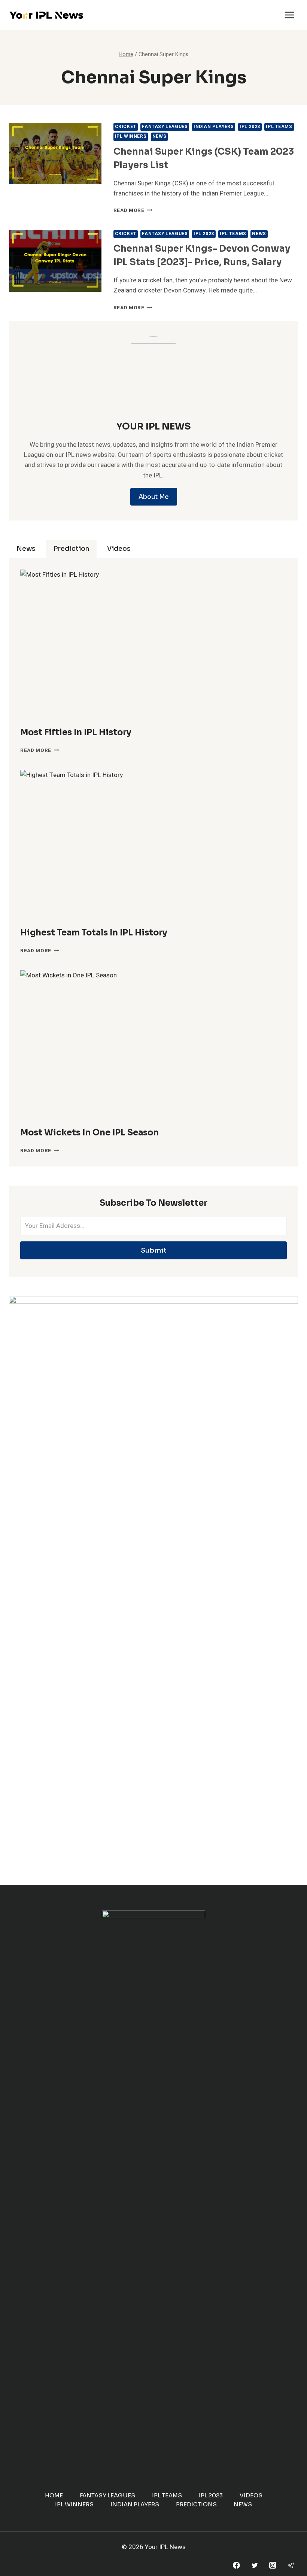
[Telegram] (291, 2565)
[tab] (26, 549)
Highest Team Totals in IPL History (94, 933)
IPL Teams (279, 127)
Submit (154, 1250)
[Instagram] (273, 2565)
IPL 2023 (250, 127)
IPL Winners (131, 136)
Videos (251, 2495)
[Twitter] (254, 2565)
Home (54, 2495)
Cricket (126, 127)
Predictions (196, 2504)
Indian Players (214, 127)
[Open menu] (289, 15)
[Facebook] (236, 2565)
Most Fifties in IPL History (76, 732)
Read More (133, 210)
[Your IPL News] (46, 15)
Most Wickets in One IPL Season (89, 1133)
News (159, 136)
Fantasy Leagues (165, 127)
